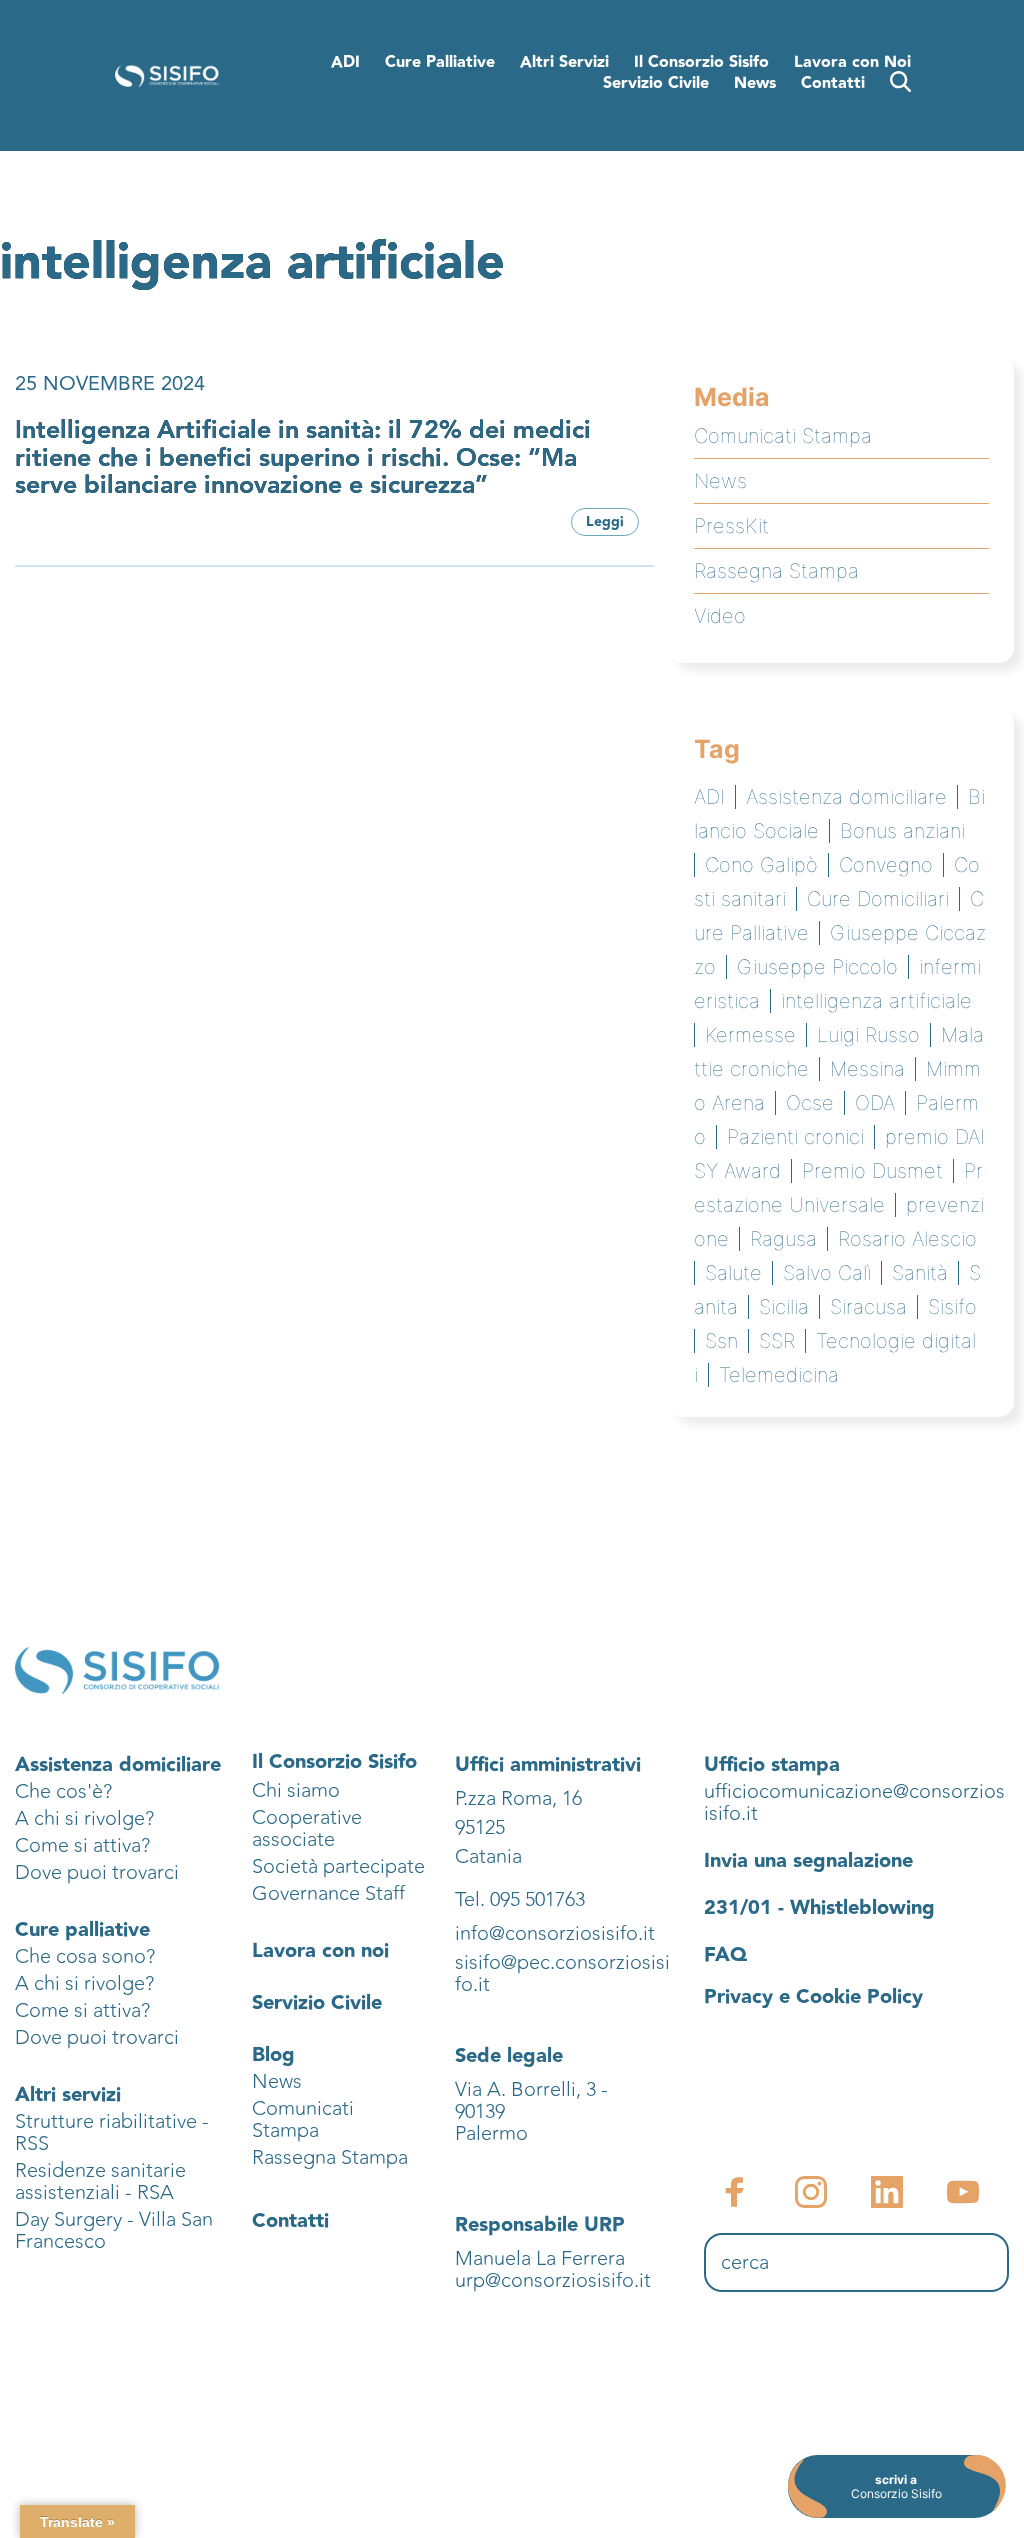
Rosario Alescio (907, 1239)
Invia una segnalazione (808, 1861)
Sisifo (952, 1307)
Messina (867, 1069)
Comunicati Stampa (783, 436)
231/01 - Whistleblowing (819, 1908)
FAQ (725, 1955)
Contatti (290, 2221)
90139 (482, 2111)
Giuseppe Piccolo (817, 967)
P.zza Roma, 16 (518, 1798)
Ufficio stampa (772, 1765)
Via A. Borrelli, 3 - (531, 2089)
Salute (733, 1273)
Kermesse (750, 1035)
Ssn (721, 1341)
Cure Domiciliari (878, 899)
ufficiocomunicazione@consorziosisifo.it (854, 1802)
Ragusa (783, 1239)
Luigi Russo (868, 1035)
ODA (875, 1103)
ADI (709, 797)
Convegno (886, 865)
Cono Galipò (761, 865)
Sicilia (784, 1307)
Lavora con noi (320, 1951)
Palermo (491, 2133)
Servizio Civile (317, 2003)
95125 (480, 1827)
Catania (488, 1856)
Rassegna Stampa (776, 571)
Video (720, 616)
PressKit (731, 526)
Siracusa (868, 1307)
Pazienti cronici (795, 1137)
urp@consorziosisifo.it (555, 2280)
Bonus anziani (902, 831)
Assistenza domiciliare (846, 797)
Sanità (920, 1273)
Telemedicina (779, 1375)
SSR (777, 1341)
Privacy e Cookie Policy (813, 1997)
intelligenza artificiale (876, 1001)
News (720, 481)
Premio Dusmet (872, 1171)
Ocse (810, 1103)
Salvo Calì (827, 1273)
